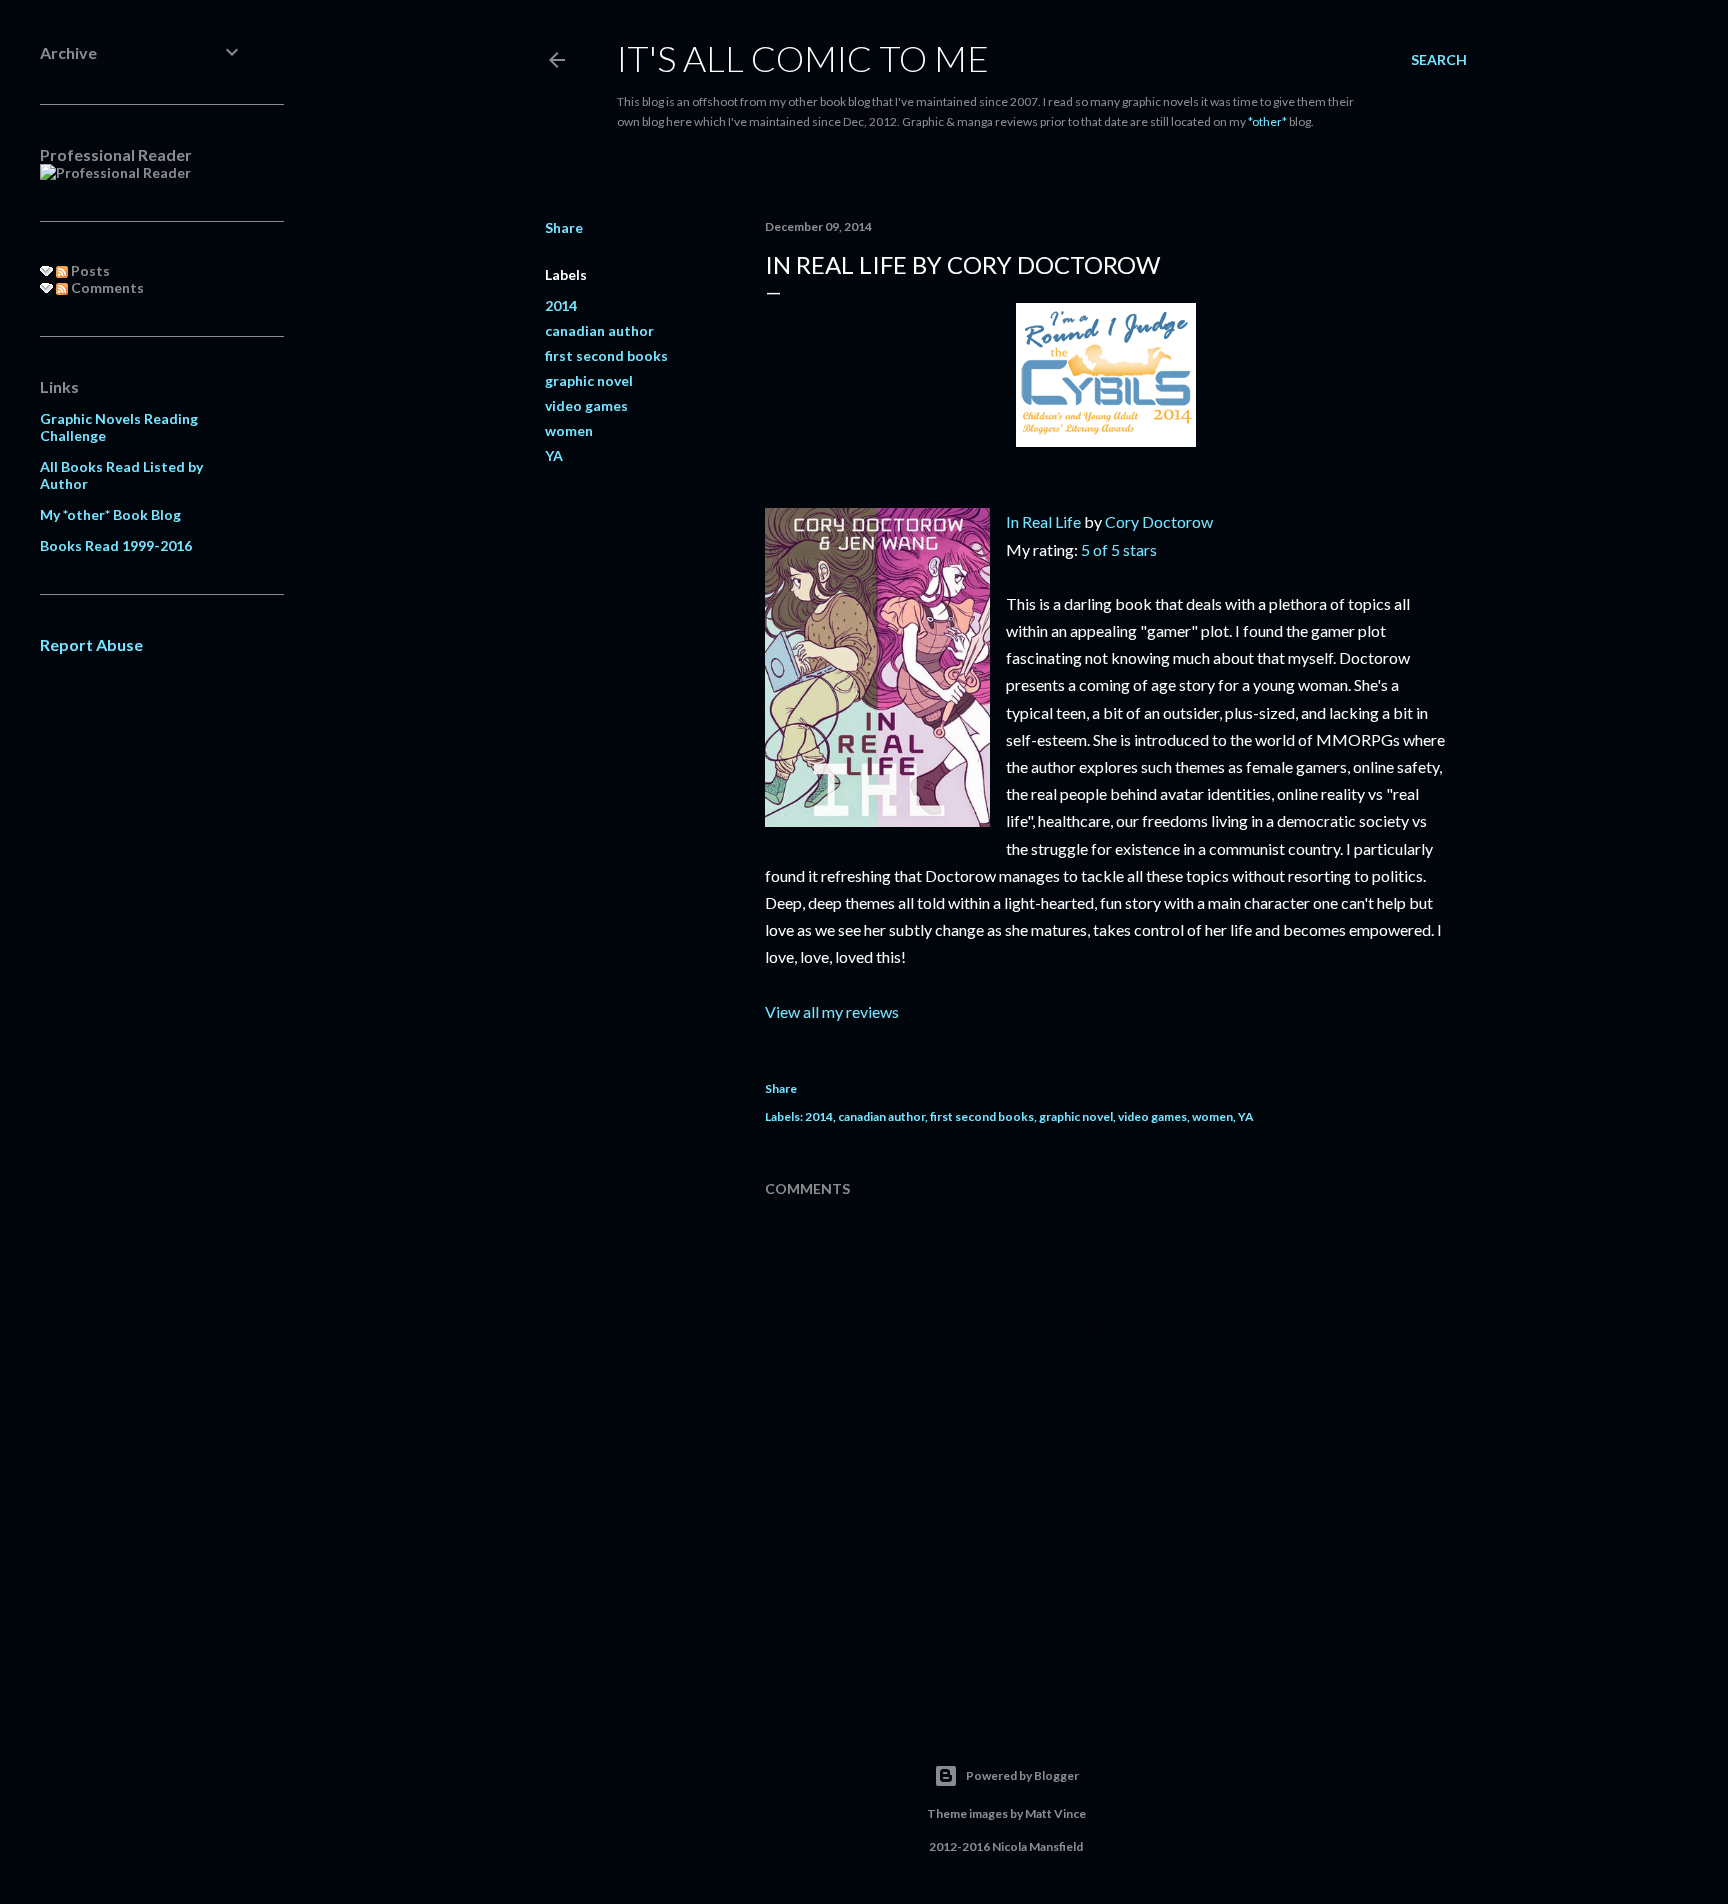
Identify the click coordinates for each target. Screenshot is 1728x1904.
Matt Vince (1055, 1813)
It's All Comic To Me (803, 58)
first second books (606, 355)
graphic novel (589, 380)
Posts (89, 270)
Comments (106, 287)
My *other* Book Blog (110, 514)
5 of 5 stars (1119, 549)
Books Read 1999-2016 (116, 545)
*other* (1267, 121)
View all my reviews (832, 1011)
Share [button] (564, 227)
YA (554, 455)
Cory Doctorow (1159, 521)
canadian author (599, 330)
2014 (561, 305)
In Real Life (1043, 521)
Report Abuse (91, 644)
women (569, 430)
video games (586, 405)
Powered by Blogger (1022, 1775)
